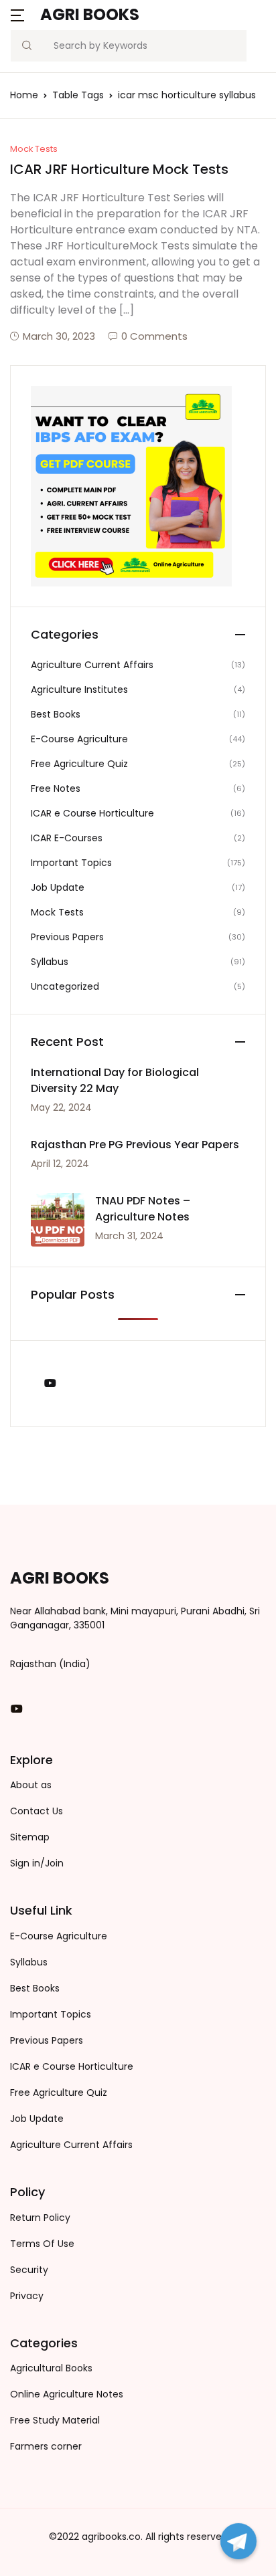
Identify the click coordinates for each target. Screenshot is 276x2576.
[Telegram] (238, 2541)
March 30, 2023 (59, 336)
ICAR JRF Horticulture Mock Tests (119, 169)
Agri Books (90, 14)
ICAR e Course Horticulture (92, 813)
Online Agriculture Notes (67, 2394)
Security (29, 2270)
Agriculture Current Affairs (92, 665)
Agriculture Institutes (79, 689)
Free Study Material (55, 2420)
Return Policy (40, 2218)
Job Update (58, 887)
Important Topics (71, 863)
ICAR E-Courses (67, 838)
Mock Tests (34, 149)
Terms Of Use (42, 2244)
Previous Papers (67, 937)
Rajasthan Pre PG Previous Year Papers (135, 1145)
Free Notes (56, 788)
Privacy (27, 2296)
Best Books (56, 714)
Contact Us (37, 1811)
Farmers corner (46, 2446)
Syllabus (50, 962)
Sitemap (30, 1837)
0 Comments (154, 336)
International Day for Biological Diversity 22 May (115, 1080)
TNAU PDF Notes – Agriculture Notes (143, 1209)
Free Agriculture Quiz (79, 764)
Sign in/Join (37, 1863)
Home (24, 95)
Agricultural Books (51, 2368)
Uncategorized (65, 986)
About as (31, 1785)
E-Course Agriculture (79, 739)
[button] (17, 14)
